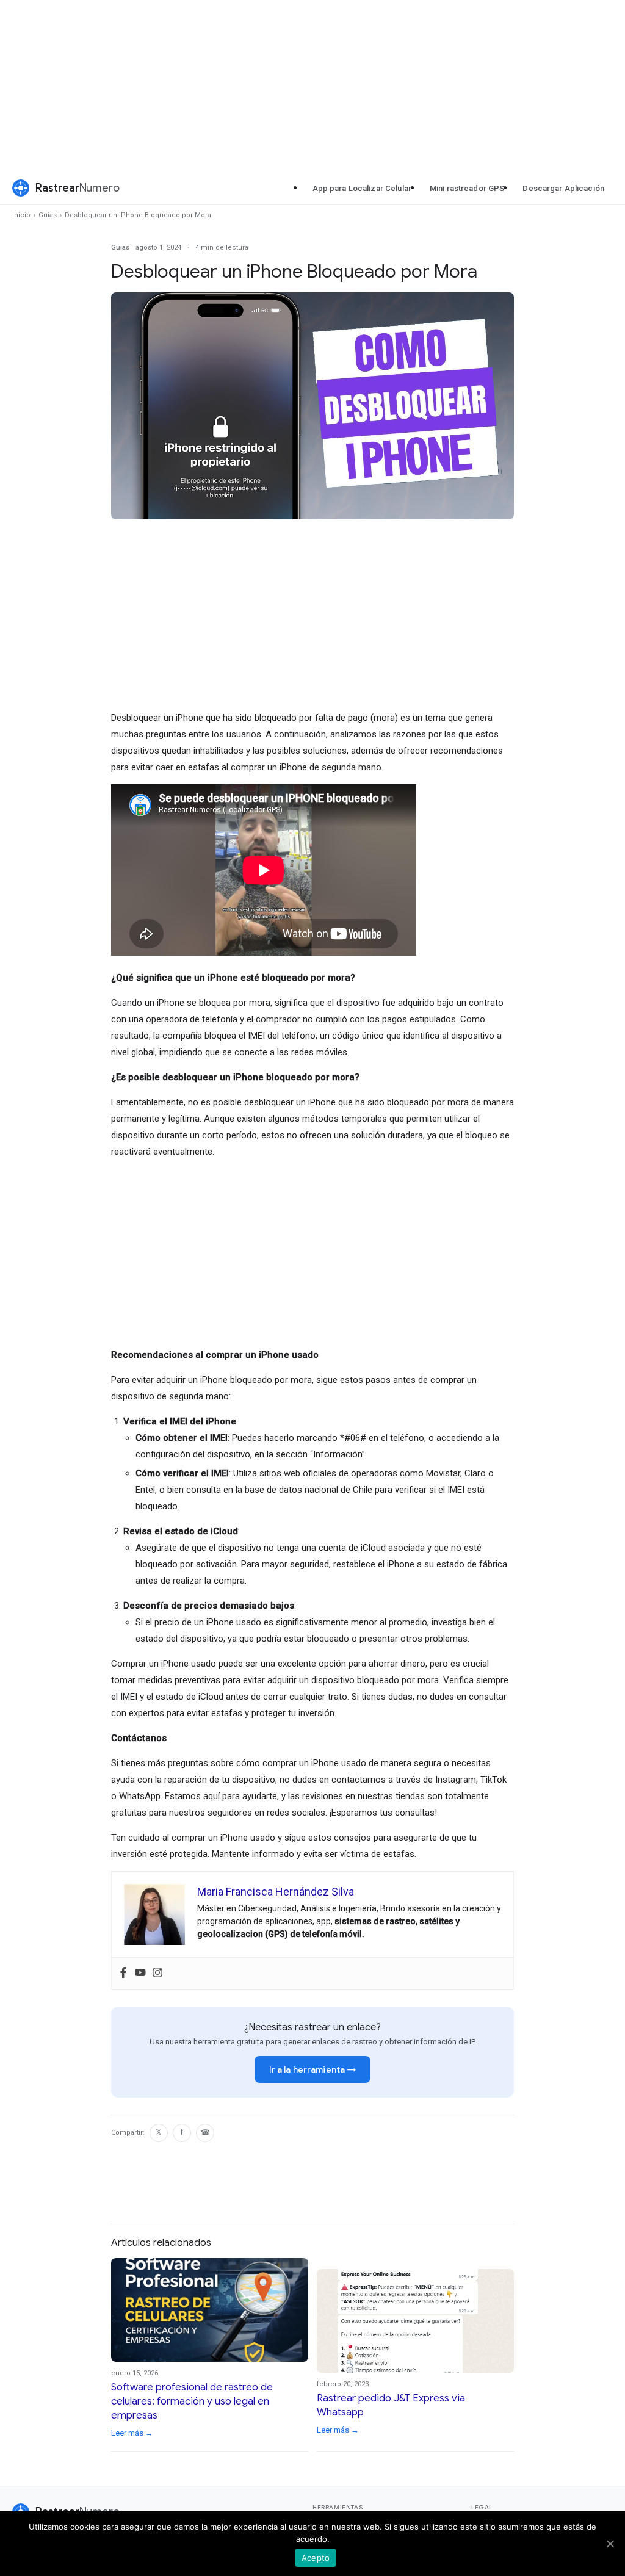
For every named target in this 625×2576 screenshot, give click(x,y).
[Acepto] (610, 2544)
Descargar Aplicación (563, 188)
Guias (48, 215)
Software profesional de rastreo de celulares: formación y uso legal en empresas (192, 2401)
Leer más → (132, 2433)
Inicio (21, 215)
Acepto (316, 2558)
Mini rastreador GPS (467, 188)
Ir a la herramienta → (313, 2069)
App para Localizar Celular (362, 188)
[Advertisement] (312, 85)
